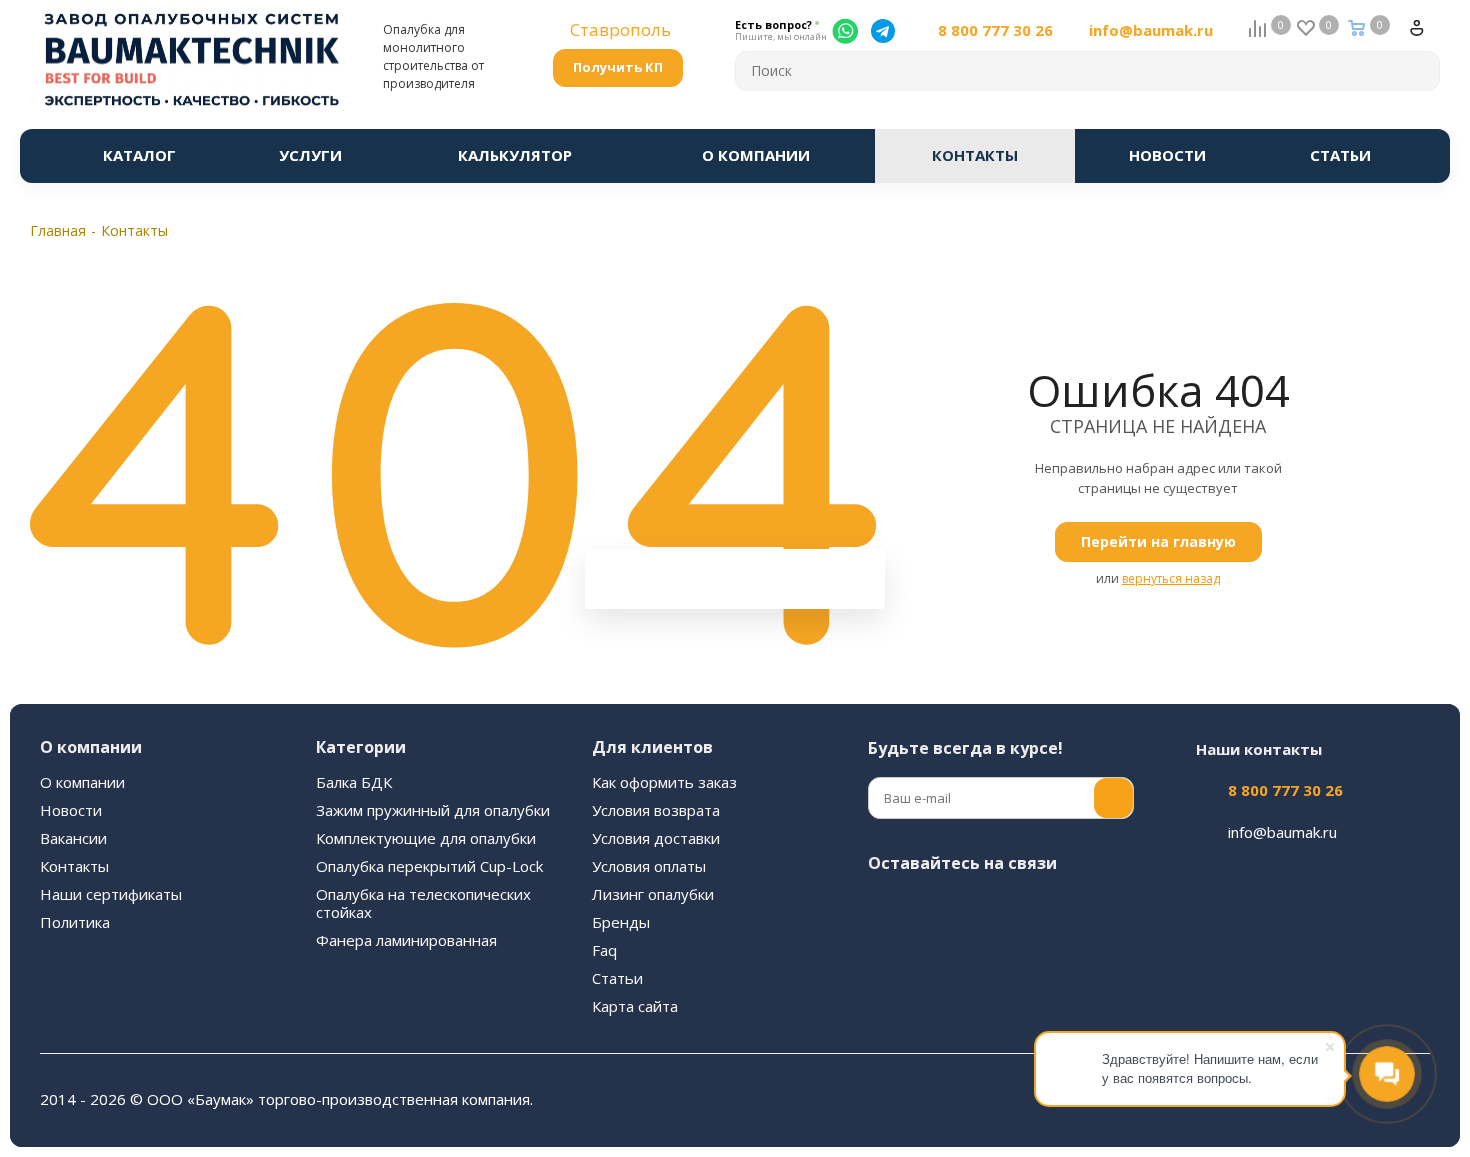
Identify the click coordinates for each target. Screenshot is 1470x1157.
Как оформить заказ (664, 782)
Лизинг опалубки (653, 894)
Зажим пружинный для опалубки (433, 810)
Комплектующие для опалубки (426, 838)
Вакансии (73, 838)
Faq (604, 950)
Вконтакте (888, 910)
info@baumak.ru (1151, 30)
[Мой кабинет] (1425, 36)
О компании (82, 782)
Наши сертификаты (111, 894)
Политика (75, 922)
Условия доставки (656, 838)
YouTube (1038, 910)
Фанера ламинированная (406, 940)
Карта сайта (635, 1006)
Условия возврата (656, 810)
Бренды (621, 922)
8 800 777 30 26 (995, 30)
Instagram (938, 910)
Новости (71, 810)
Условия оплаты (649, 866)
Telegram (988, 910)
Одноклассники (1088, 910)
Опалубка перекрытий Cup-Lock (429, 866)
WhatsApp (888, 960)
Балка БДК (354, 782)
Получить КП (618, 67)
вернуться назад (1171, 578)
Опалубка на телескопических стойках (423, 903)
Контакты (74, 866)
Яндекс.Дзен (938, 960)
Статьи (617, 978)
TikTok (988, 960)
